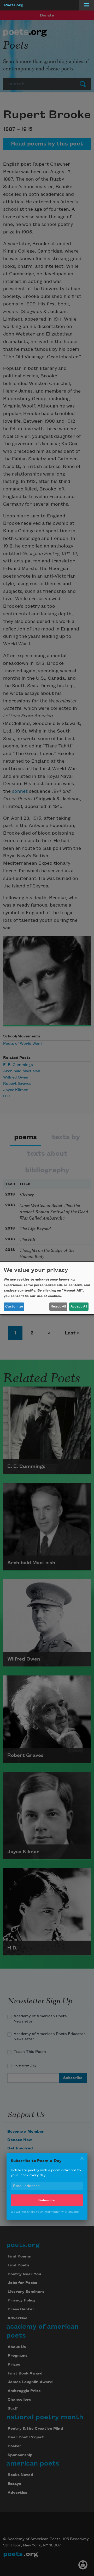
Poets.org (14, 5)
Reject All (58, 1306)
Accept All (79, 1306)
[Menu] (87, 5)
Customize (14, 1306)
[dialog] (47, 1288)
